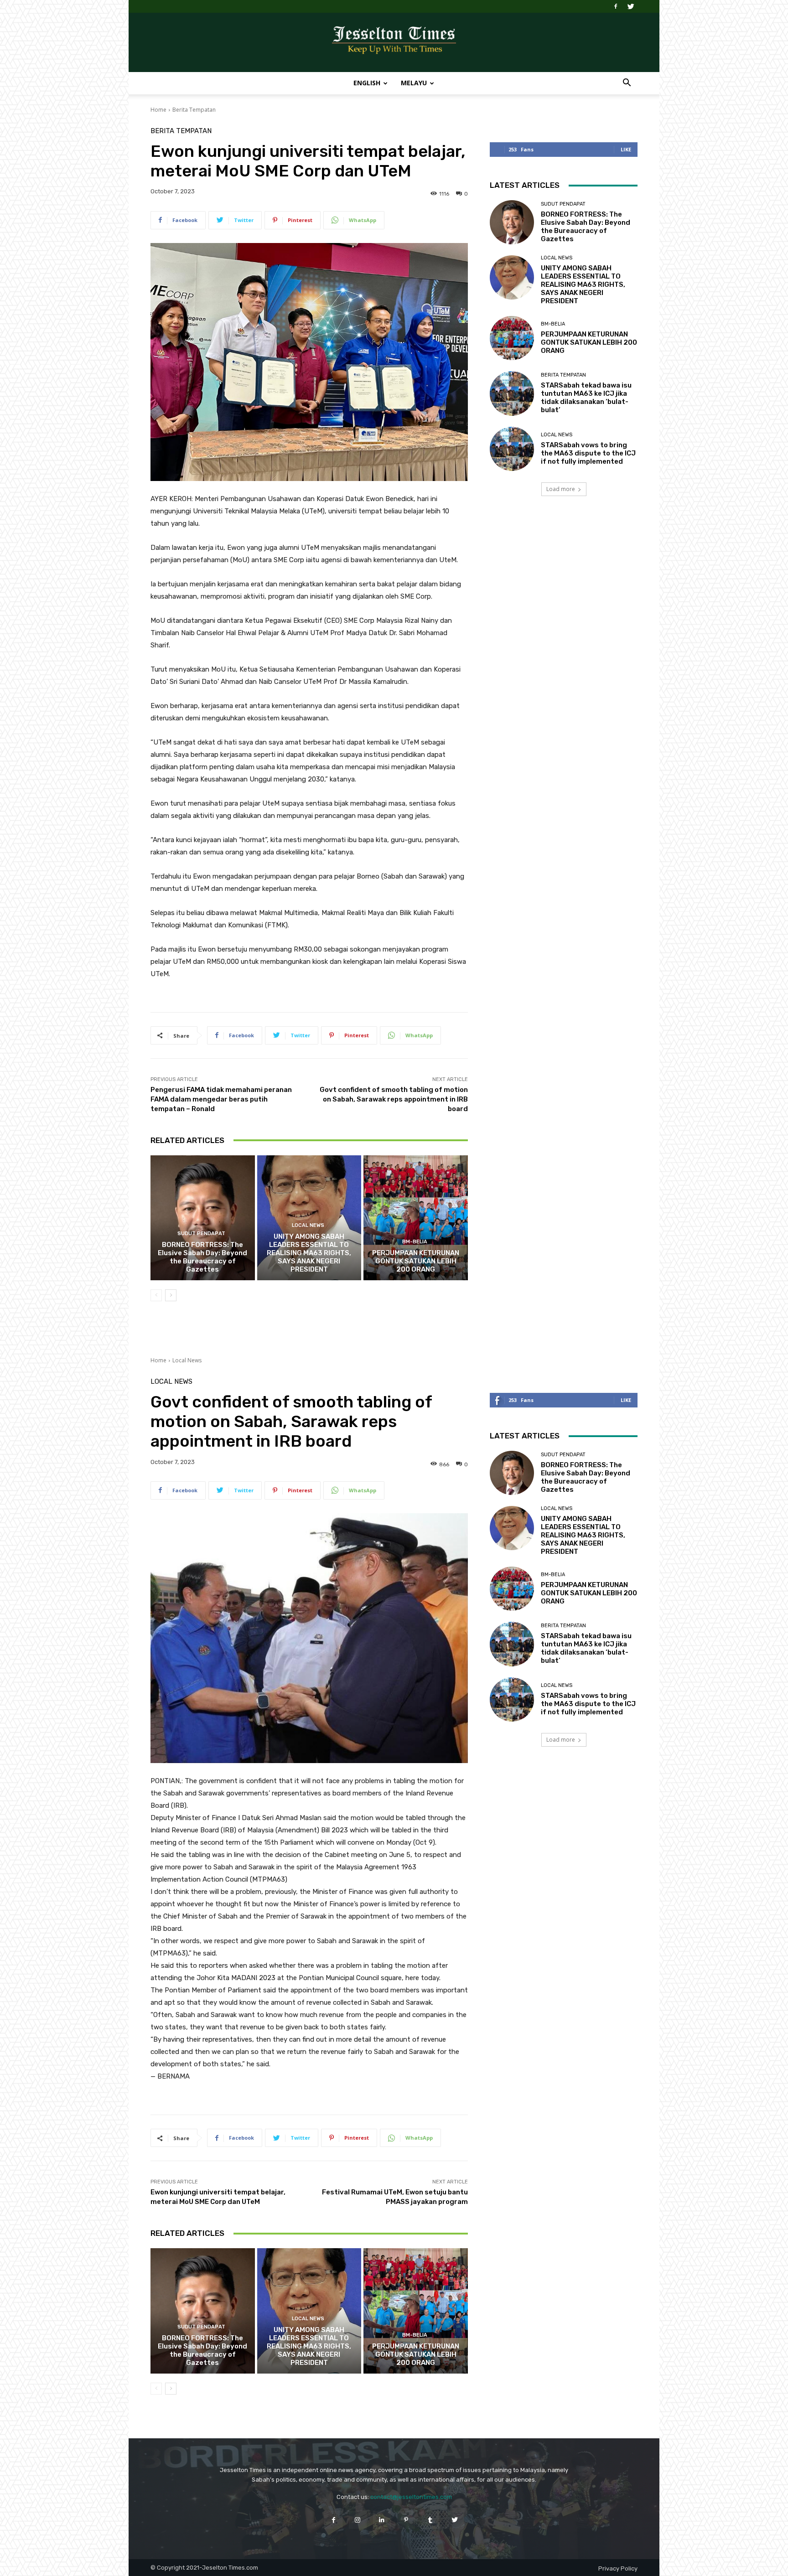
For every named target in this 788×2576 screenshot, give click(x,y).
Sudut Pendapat (201, 1234)
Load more (561, 489)
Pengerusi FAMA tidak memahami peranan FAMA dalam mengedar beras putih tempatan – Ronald (221, 1099)
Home (158, 110)
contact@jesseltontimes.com (411, 2497)
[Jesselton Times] (394, 43)
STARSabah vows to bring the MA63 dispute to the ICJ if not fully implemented (588, 453)
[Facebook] (616, 6)
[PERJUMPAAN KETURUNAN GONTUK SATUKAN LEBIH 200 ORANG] (416, 1218)
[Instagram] (358, 2520)
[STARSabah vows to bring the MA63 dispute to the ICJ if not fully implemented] (512, 449)
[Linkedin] (382, 2520)
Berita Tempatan (194, 110)
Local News (308, 1225)
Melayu (414, 83)
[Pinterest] (406, 2520)
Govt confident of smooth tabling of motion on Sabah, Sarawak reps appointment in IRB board (394, 1099)
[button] (627, 84)
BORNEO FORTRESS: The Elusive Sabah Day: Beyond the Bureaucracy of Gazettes (202, 1257)
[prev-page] (156, 1295)
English (367, 83)
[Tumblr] (430, 2520)
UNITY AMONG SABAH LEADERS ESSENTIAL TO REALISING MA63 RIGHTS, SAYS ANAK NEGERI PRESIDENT (309, 1253)
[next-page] (171, 1295)
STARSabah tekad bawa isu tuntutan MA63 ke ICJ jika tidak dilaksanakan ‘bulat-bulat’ (586, 398)
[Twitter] (631, 6)
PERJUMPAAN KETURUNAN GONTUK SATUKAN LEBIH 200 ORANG (416, 1261)
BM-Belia (415, 1242)
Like (626, 149)
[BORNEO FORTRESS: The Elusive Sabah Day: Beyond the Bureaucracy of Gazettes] (203, 1218)
